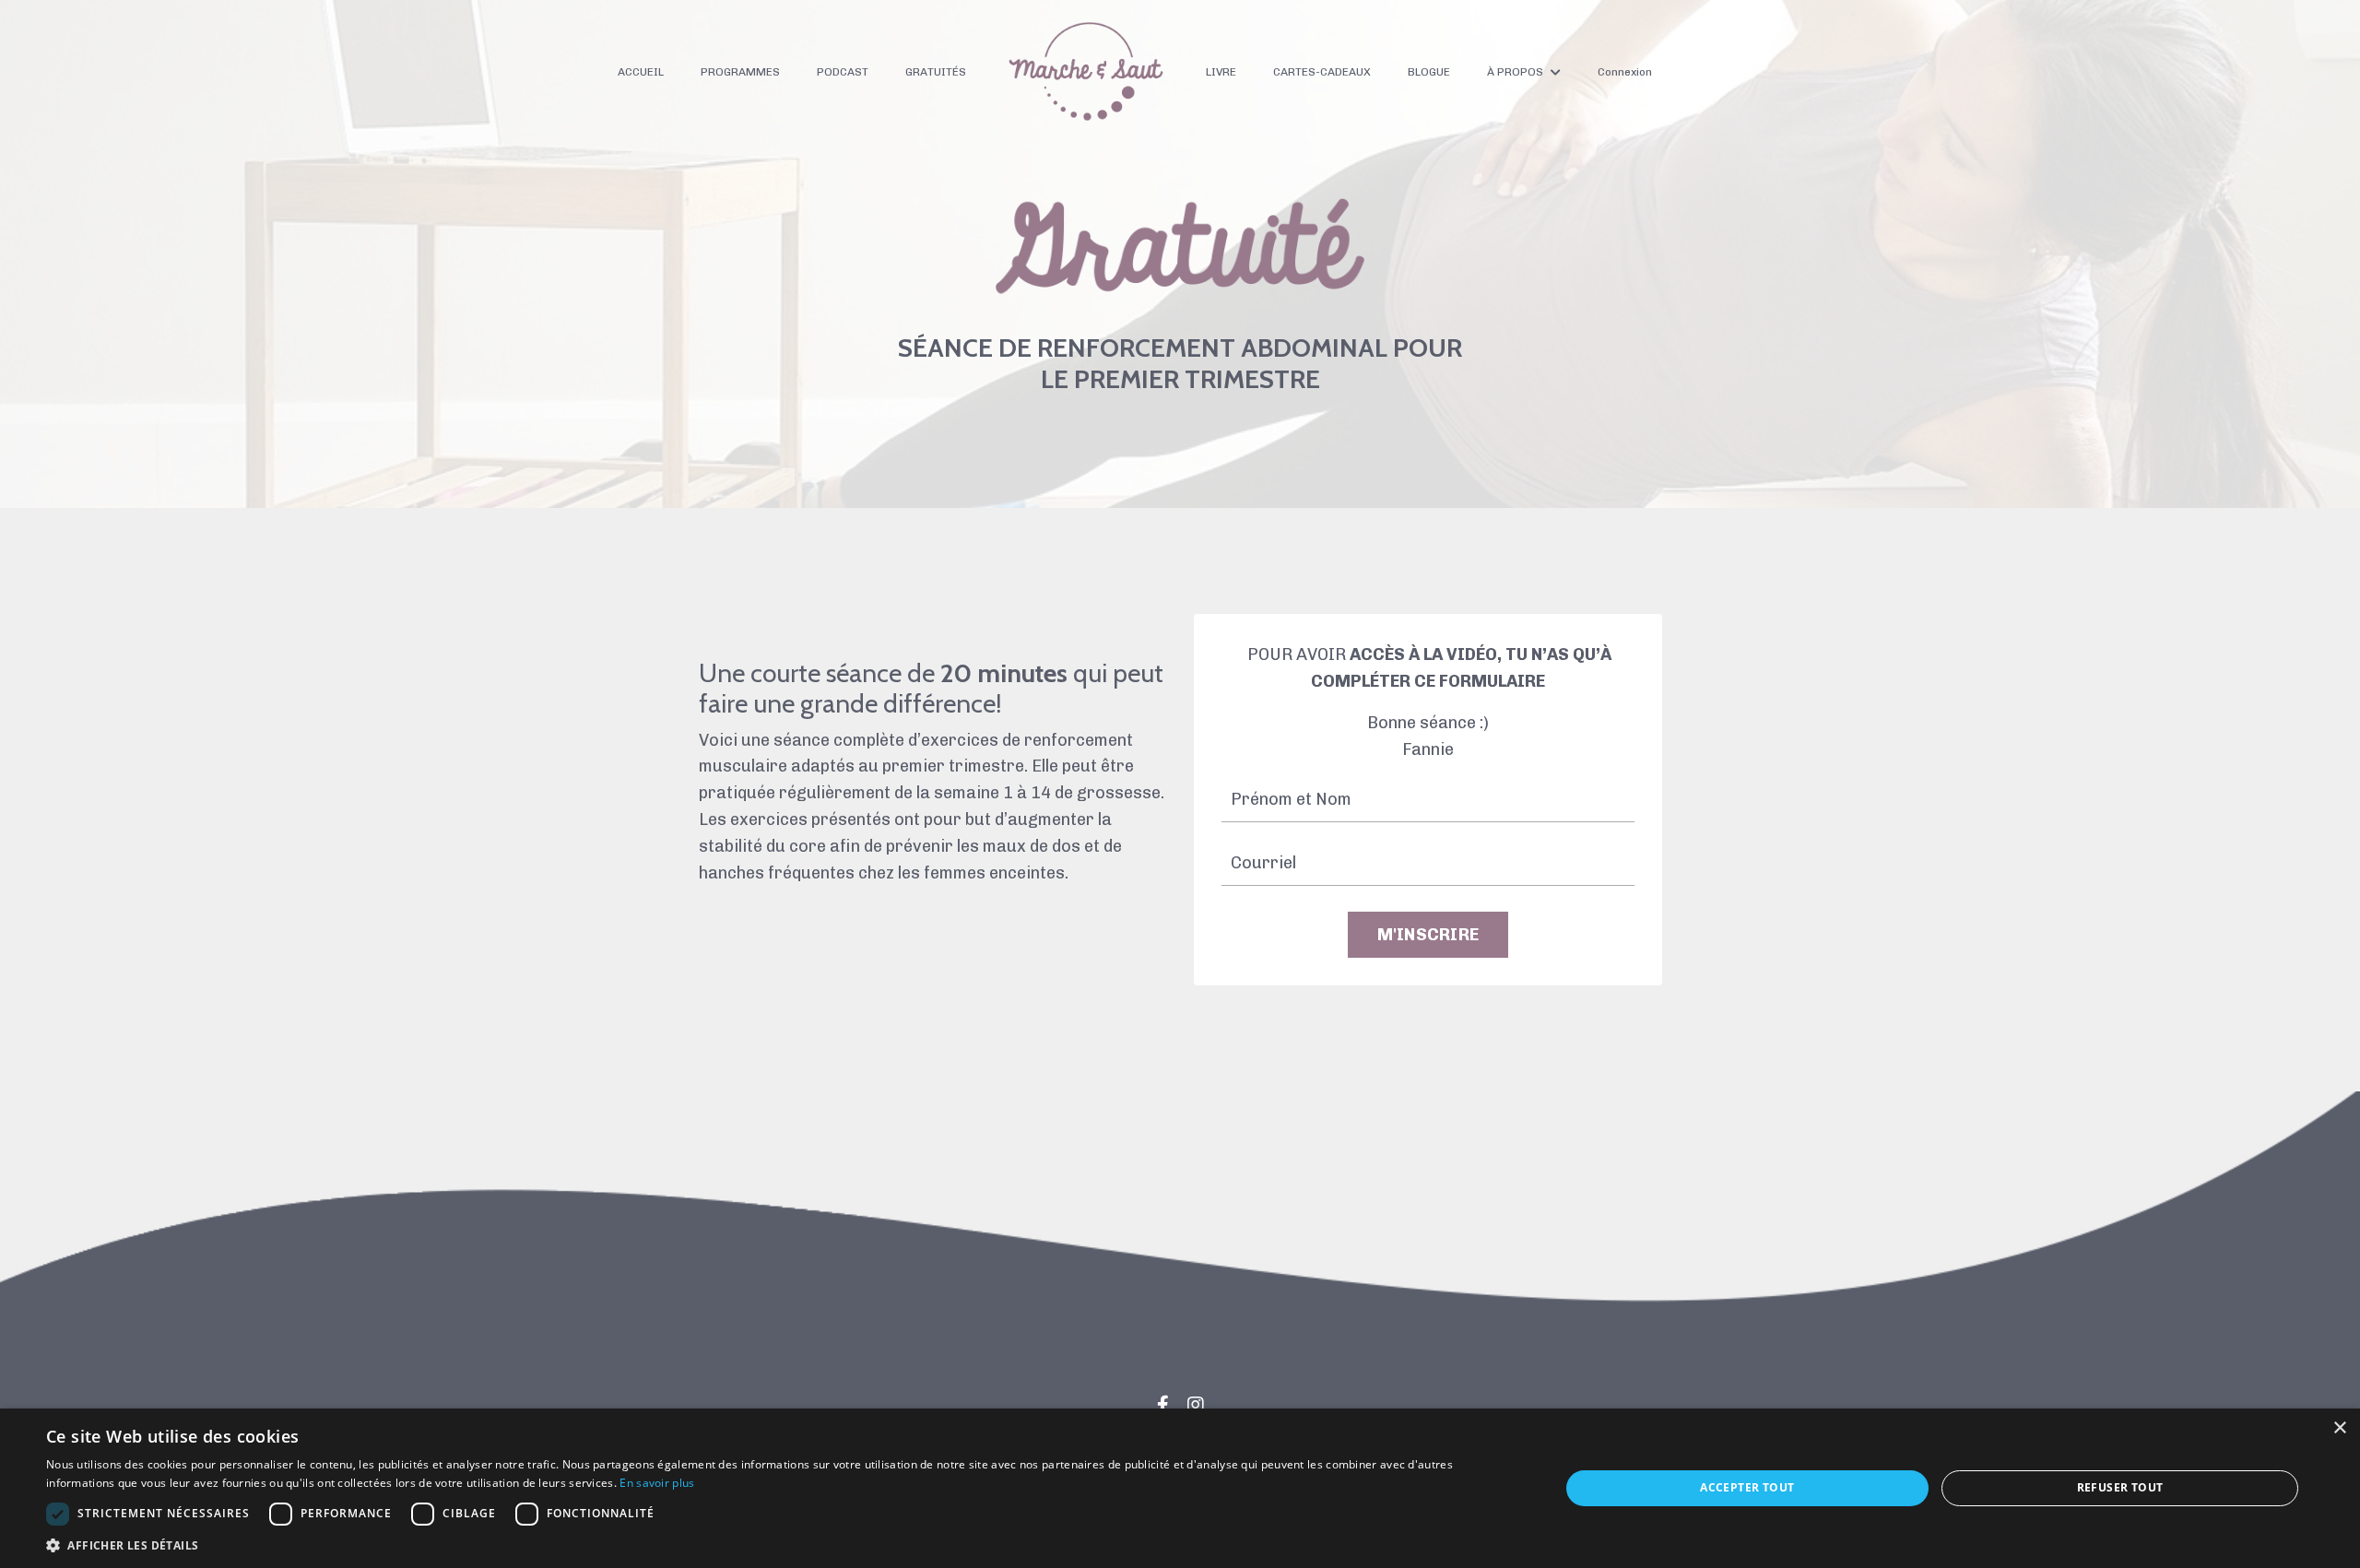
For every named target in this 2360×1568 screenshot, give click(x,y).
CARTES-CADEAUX (1322, 72)
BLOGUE (1429, 72)
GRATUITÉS (936, 72)
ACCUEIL (641, 72)
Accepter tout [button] (1747, 1487)
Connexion (1625, 72)
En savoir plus (657, 1483)
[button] (780, 1545)
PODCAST (843, 72)
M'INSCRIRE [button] (1428, 935)
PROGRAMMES (740, 72)
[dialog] (1180, 1488)
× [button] (2339, 1428)
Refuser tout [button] (2120, 1487)
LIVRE (1221, 72)
